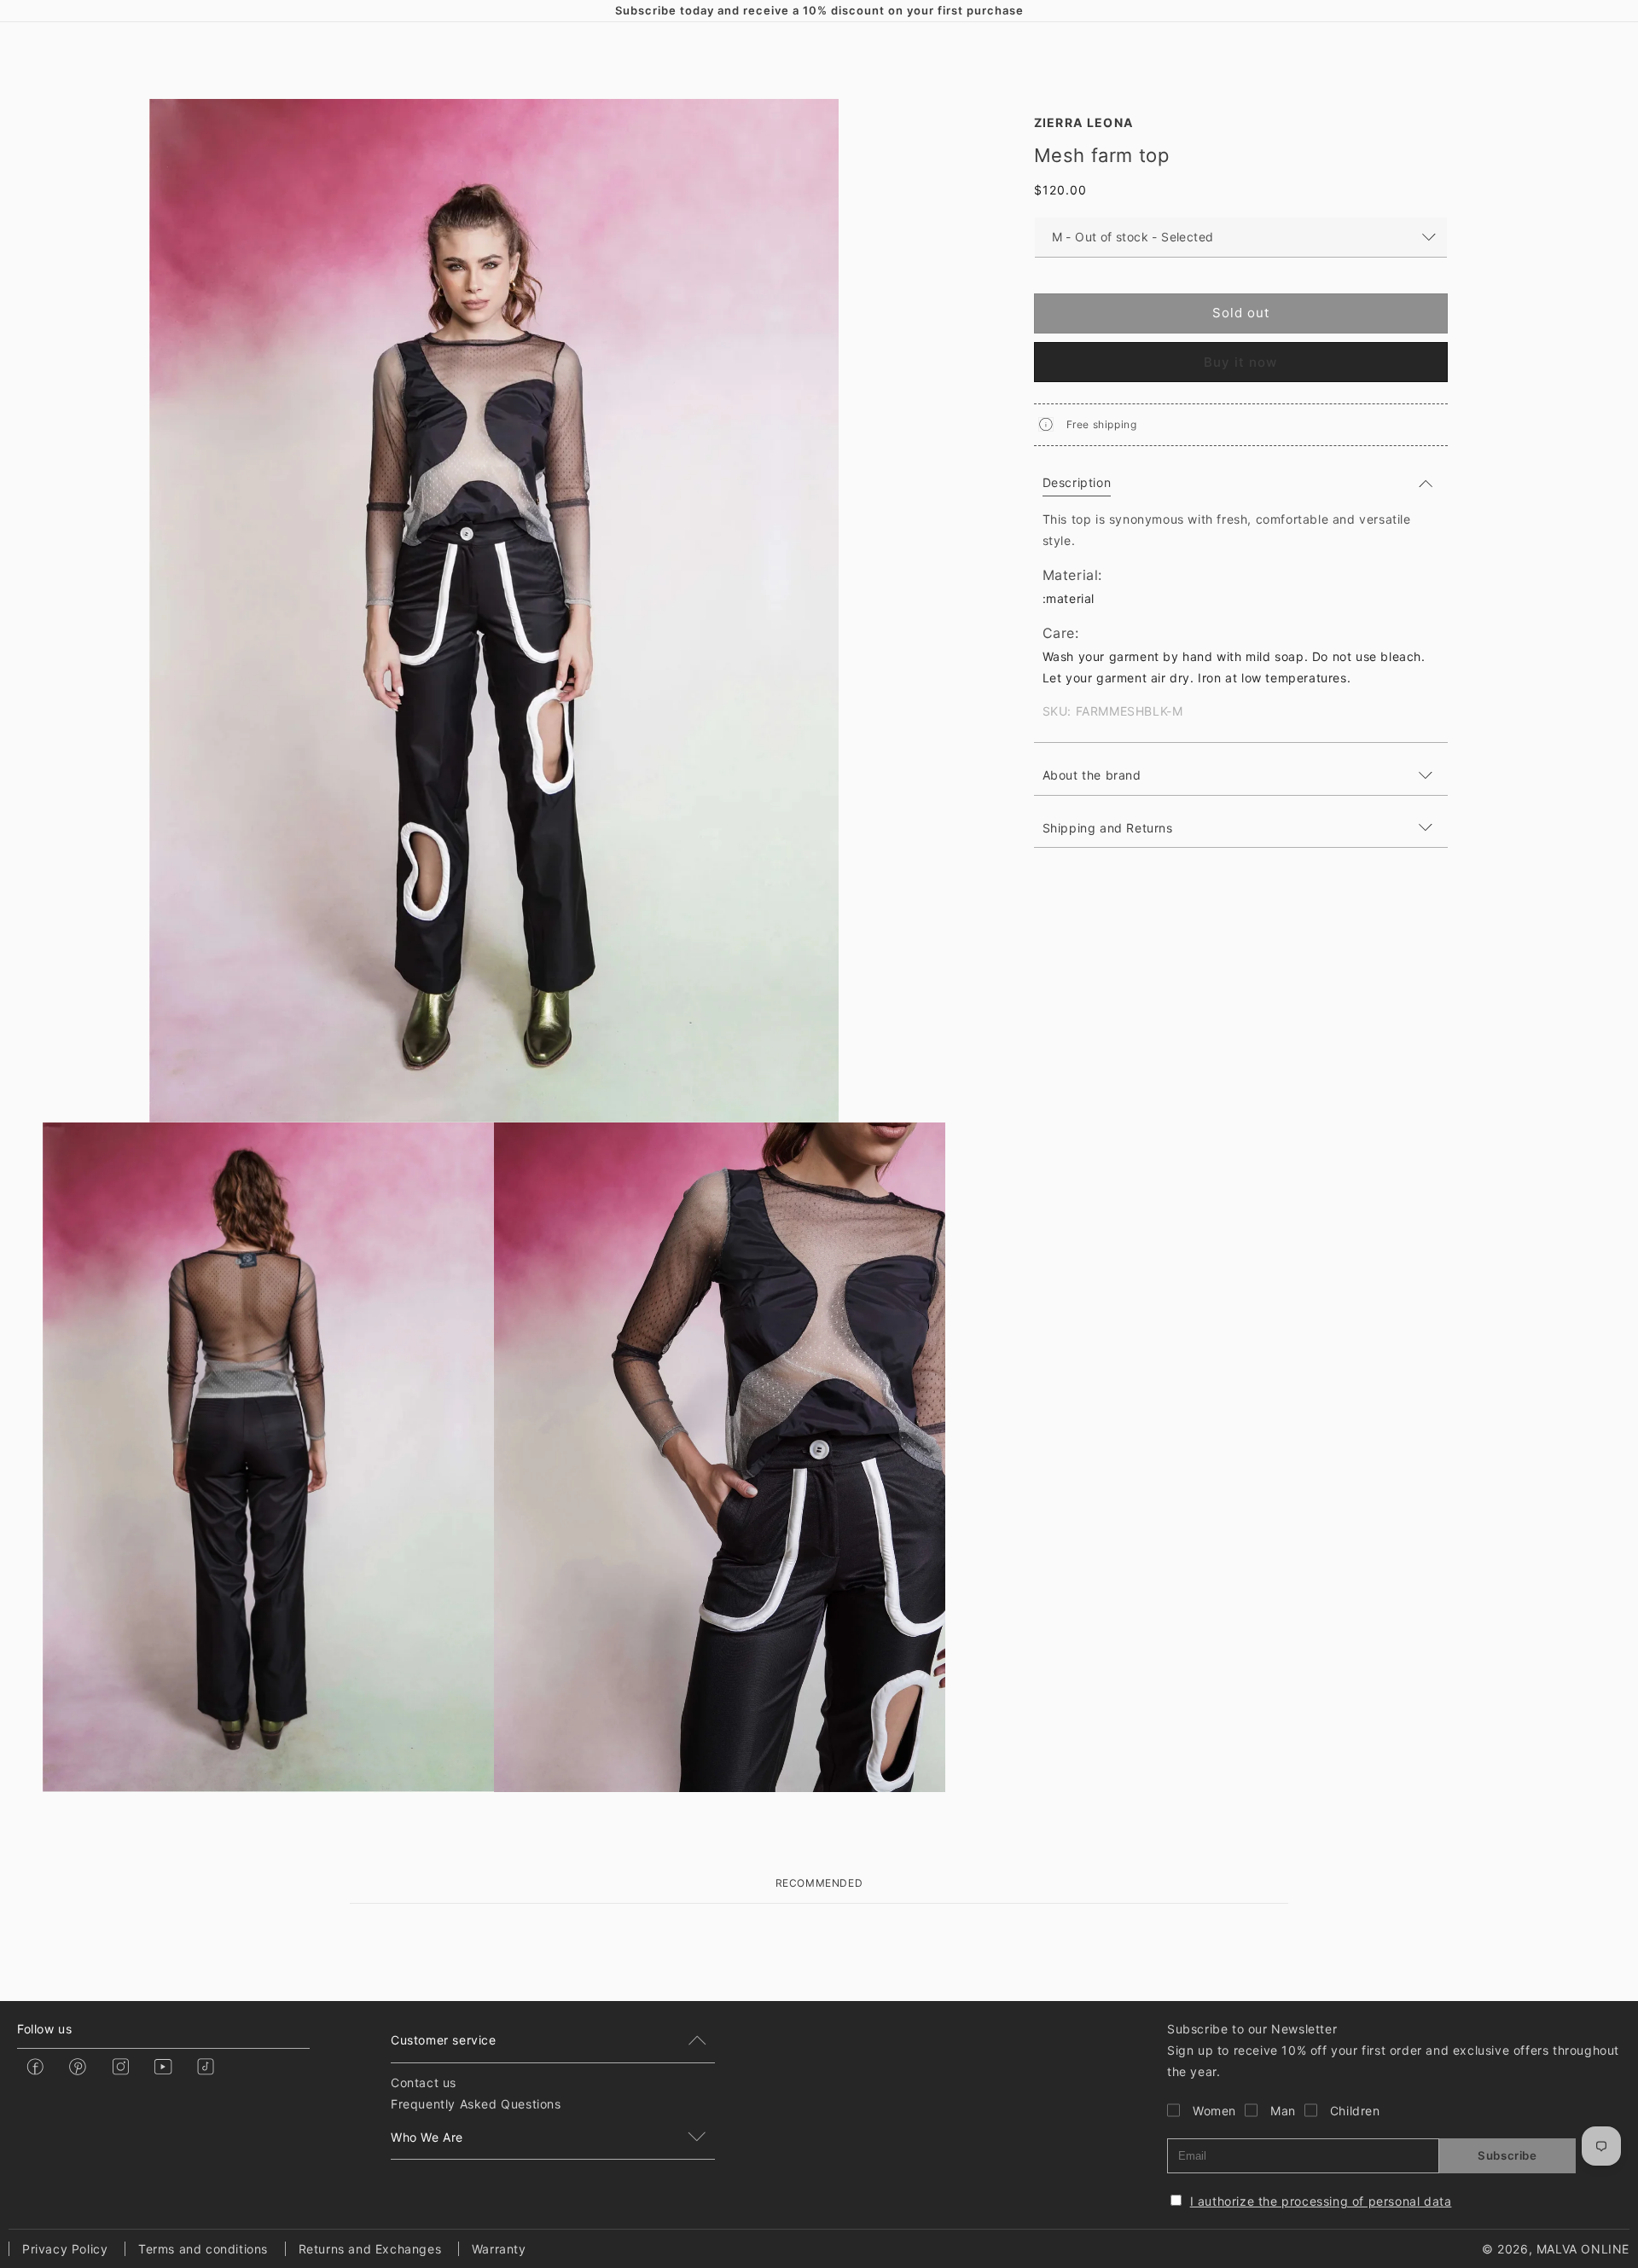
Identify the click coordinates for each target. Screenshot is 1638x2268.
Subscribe (1507, 2155)
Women (1214, 2111)
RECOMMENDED (819, 1883)
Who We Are (427, 2137)
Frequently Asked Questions (476, 2104)
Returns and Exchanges (370, 2249)
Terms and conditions (203, 2249)
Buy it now (1240, 361)
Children (1355, 2111)
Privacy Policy (65, 2249)
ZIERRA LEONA (1084, 122)
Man (1283, 2111)
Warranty (499, 2249)
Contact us (424, 2082)
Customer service (444, 2040)
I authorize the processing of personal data (1321, 2201)
